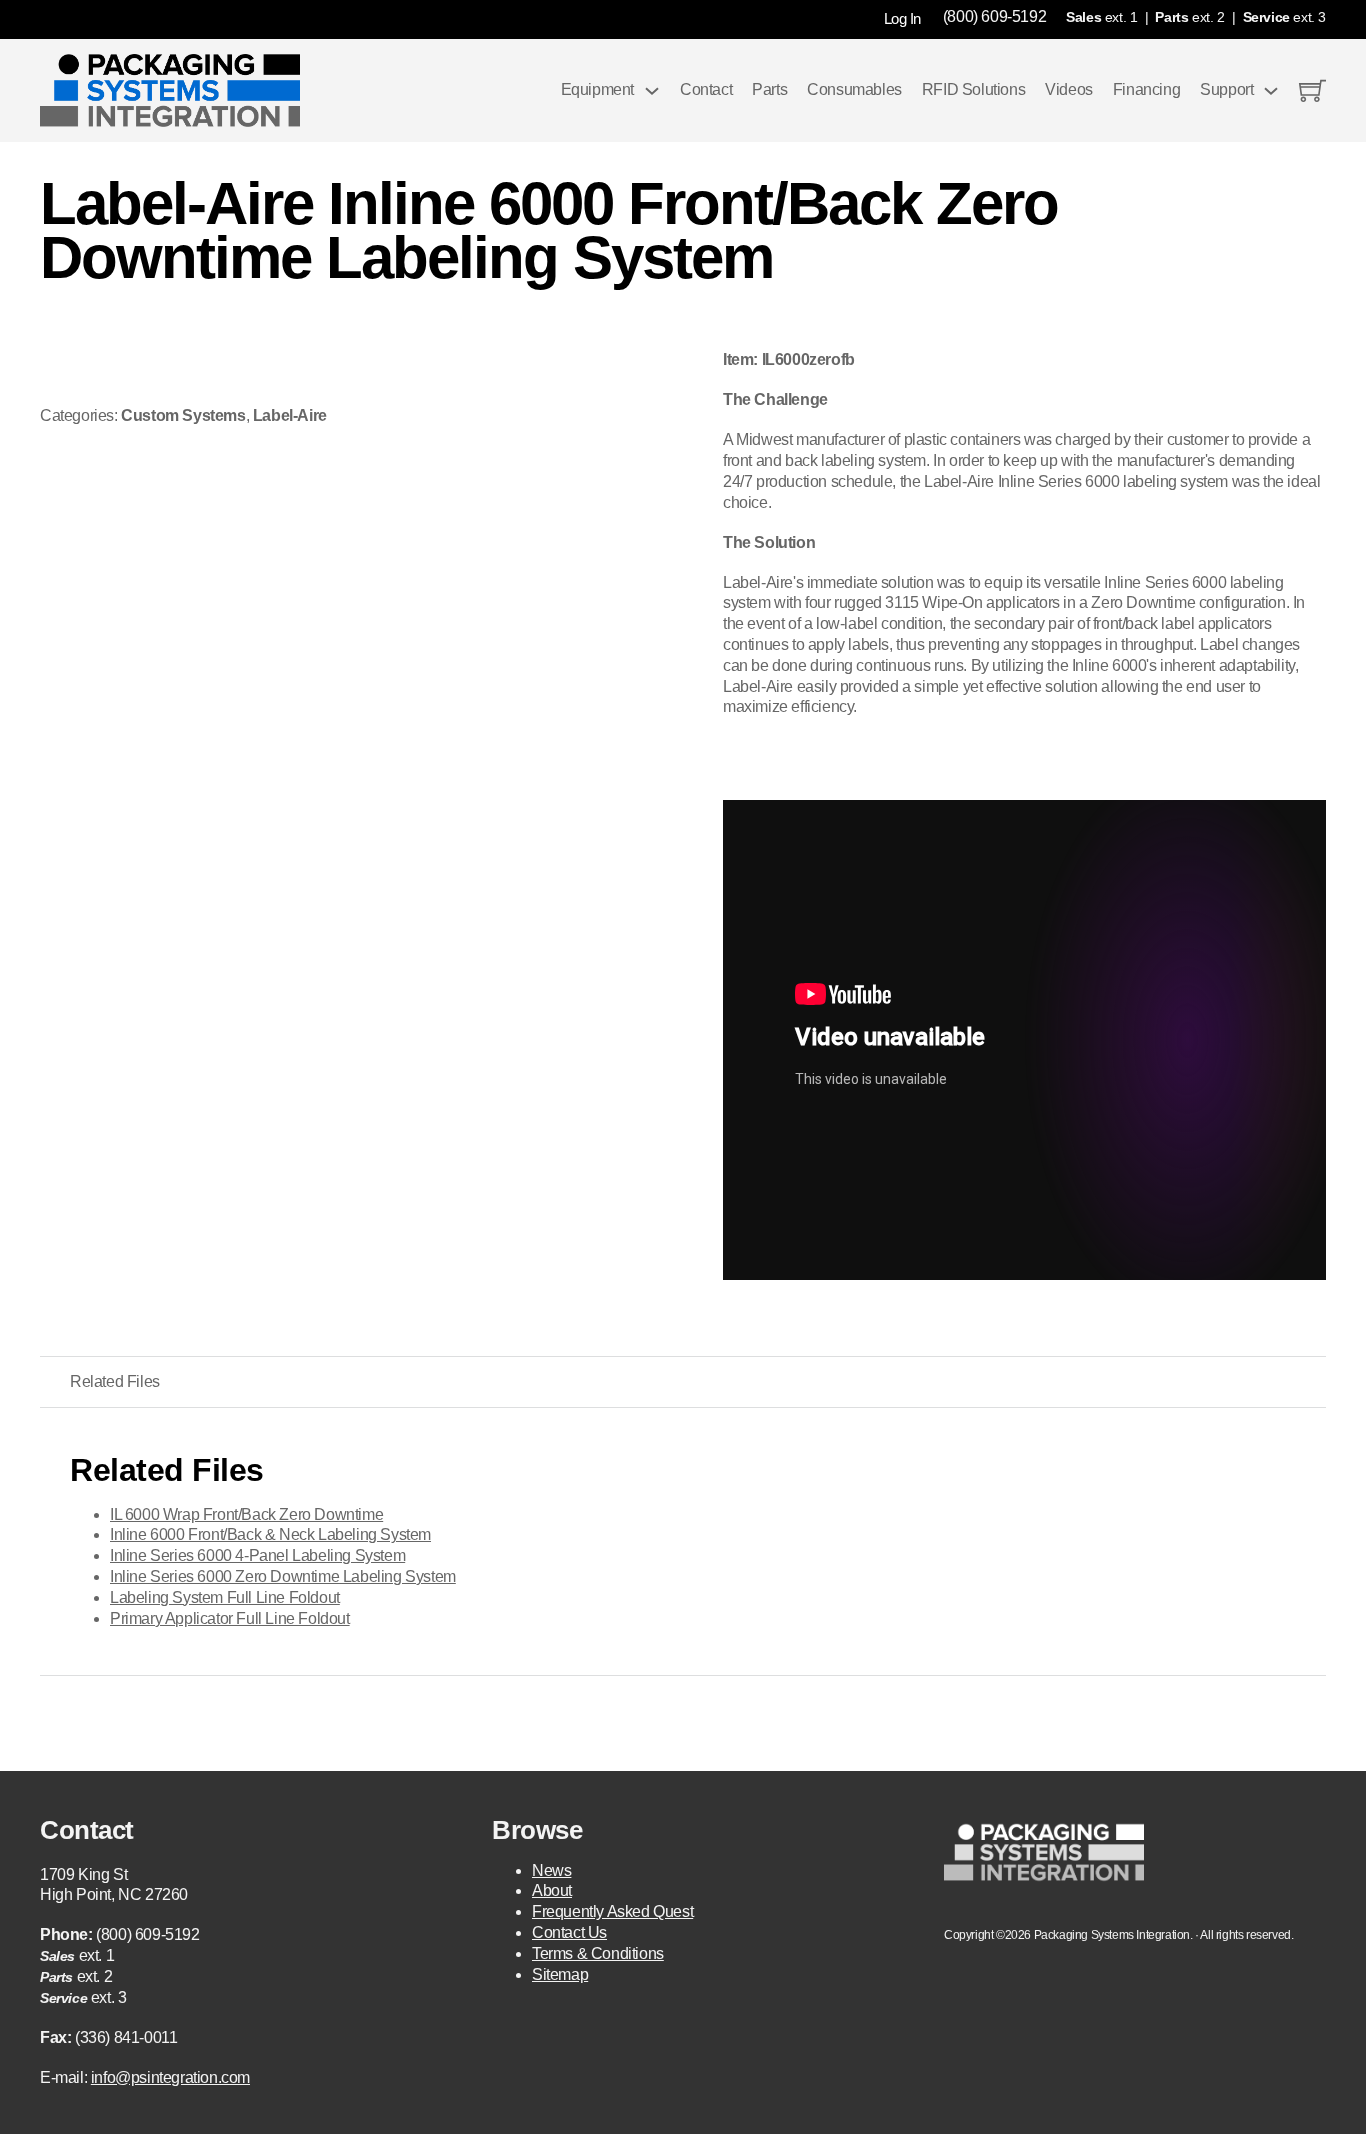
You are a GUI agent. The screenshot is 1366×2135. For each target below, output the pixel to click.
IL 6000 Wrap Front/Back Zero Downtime (246, 1514)
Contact (706, 89)
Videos (1069, 89)
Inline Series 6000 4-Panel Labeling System (257, 1555)
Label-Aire (290, 415)
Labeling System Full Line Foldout (225, 1597)
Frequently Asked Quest (612, 1911)
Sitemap (560, 1974)
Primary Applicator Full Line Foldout (230, 1618)
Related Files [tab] (115, 1381)
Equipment (597, 89)
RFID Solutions (973, 89)
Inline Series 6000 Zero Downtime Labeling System (283, 1576)
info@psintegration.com (170, 2077)
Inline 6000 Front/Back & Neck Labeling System (270, 1534)
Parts (769, 89)
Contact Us (569, 1932)
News (551, 1870)
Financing (1146, 89)
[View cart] (1312, 90)
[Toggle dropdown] (652, 91)
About (552, 1890)
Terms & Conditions (598, 1953)
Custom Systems (183, 415)
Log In (902, 18)
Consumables (854, 89)
